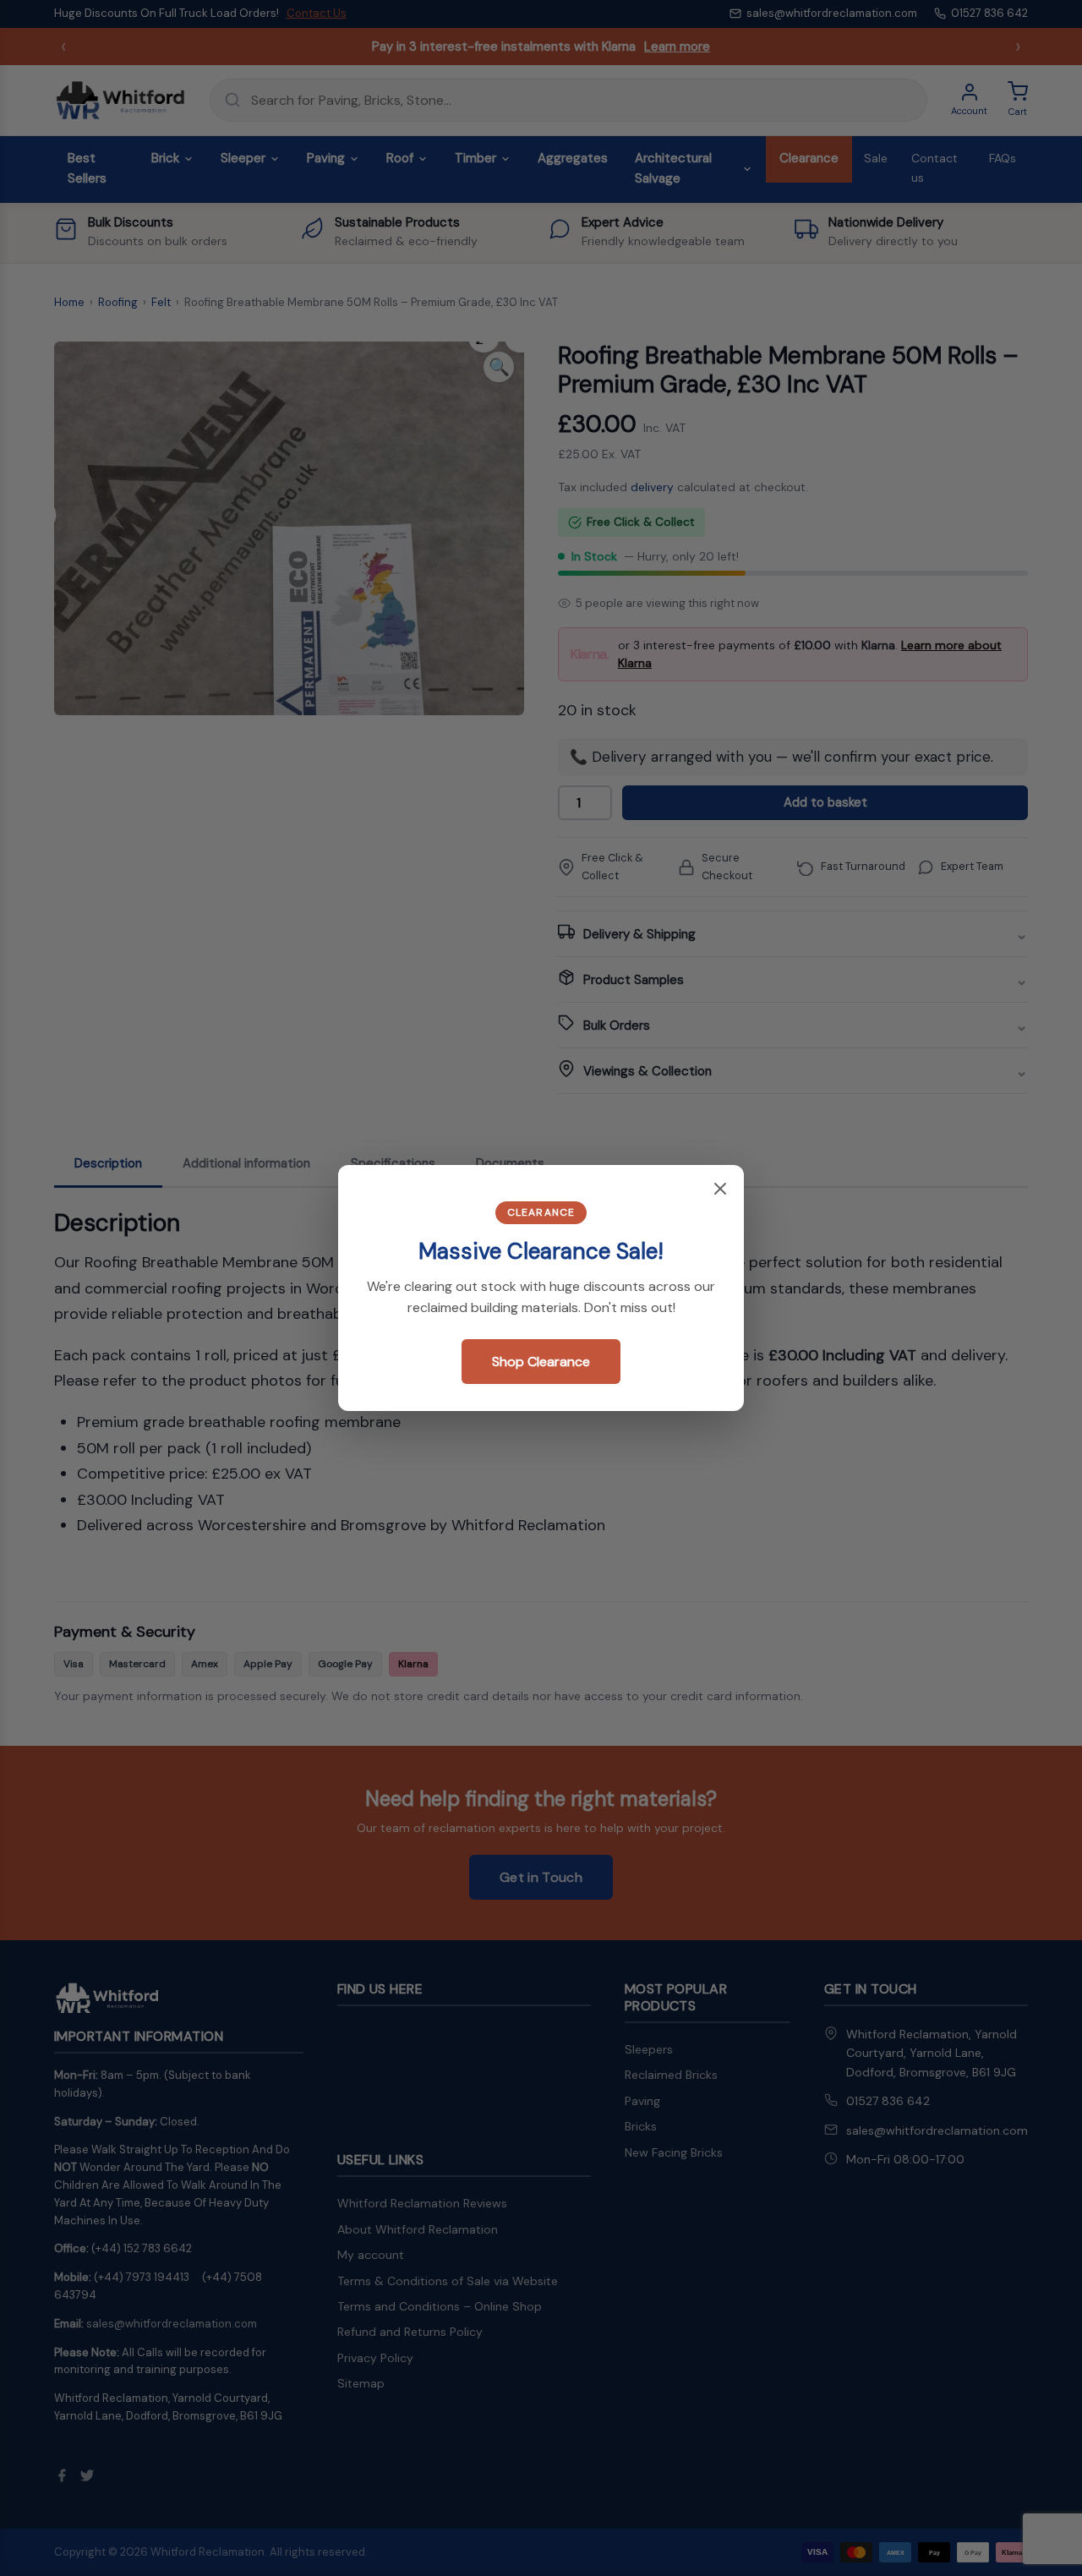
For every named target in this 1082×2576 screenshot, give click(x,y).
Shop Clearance (541, 1362)
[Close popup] (720, 1190)
